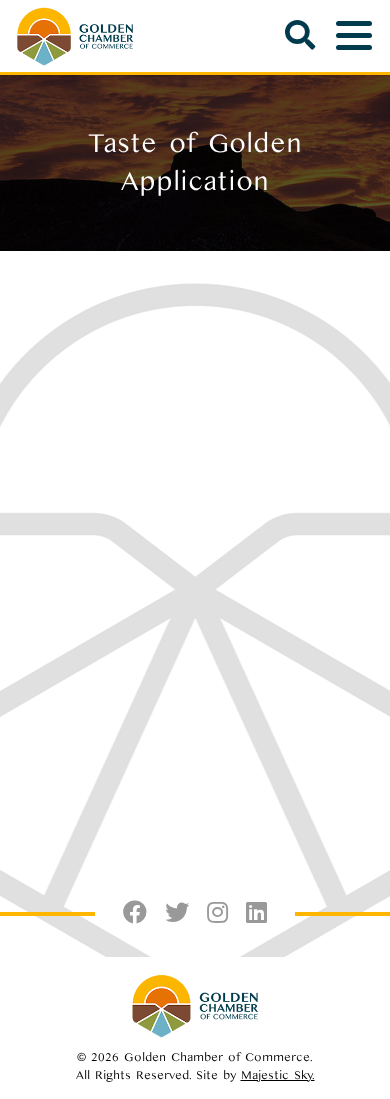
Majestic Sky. (278, 1075)
